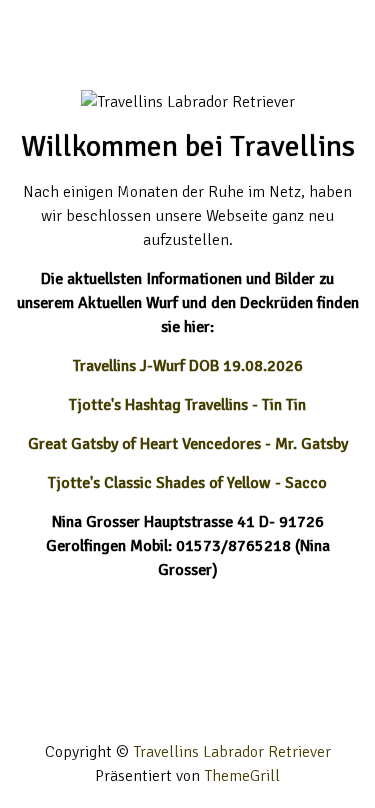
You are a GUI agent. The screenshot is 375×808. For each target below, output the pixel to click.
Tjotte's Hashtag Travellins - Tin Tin (187, 405)
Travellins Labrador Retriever (232, 752)
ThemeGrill (242, 776)
